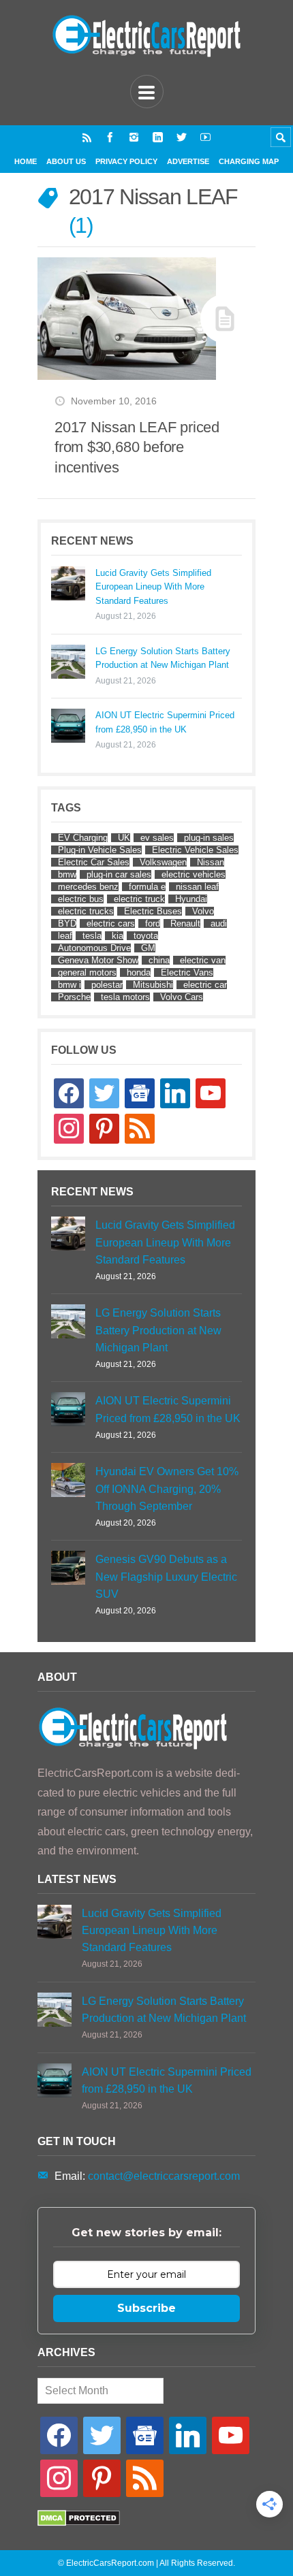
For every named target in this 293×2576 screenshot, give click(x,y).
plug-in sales (209, 838)
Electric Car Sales (94, 862)
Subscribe (146, 2308)
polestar (107, 985)
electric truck (139, 899)
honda (139, 972)
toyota (146, 936)
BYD (67, 923)
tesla (92, 936)
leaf (65, 936)
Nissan (211, 862)
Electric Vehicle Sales (195, 850)
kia (118, 936)
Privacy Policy (126, 161)
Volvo (203, 911)
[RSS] (87, 137)
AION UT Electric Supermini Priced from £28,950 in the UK (165, 722)
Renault (185, 923)
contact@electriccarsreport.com (164, 2176)
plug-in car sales (119, 874)
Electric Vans (187, 972)
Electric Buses (153, 911)
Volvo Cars (182, 997)
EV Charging (83, 838)
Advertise (188, 161)
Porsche (74, 997)
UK (124, 838)
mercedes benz (88, 887)
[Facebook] (110, 137)
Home (26, 161)
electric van (203, 960)
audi (219, 923)
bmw (67, 874)
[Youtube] (205, 137)
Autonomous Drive (94, 948)
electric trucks (86, 911)
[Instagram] (134, 137)
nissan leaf (197, 887)
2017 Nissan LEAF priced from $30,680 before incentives (137, 447)
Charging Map (249, 161)
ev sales (157, 838)
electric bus (81, 899)
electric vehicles (194, 874)
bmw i (70, 985)
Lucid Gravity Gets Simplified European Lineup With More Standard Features (153, 587)
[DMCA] (79, 2523)
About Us (66, 161)
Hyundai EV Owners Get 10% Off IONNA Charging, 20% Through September (167, 1488)
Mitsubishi (153, 985)
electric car (205, 985)
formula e (147, 887)
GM (148, 948)
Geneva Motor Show (98, 960)
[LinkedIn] (158, 137)
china (159, 960)
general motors (87, 972)
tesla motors (125, 997)
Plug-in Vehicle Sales (100, 850)
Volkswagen (163, 862)
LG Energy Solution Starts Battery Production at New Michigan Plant (163, 658)
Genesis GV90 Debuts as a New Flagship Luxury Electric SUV (166, 1576)
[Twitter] (182, 137)
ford (153, 923)
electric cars (111, 923)
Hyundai (191, 899)
